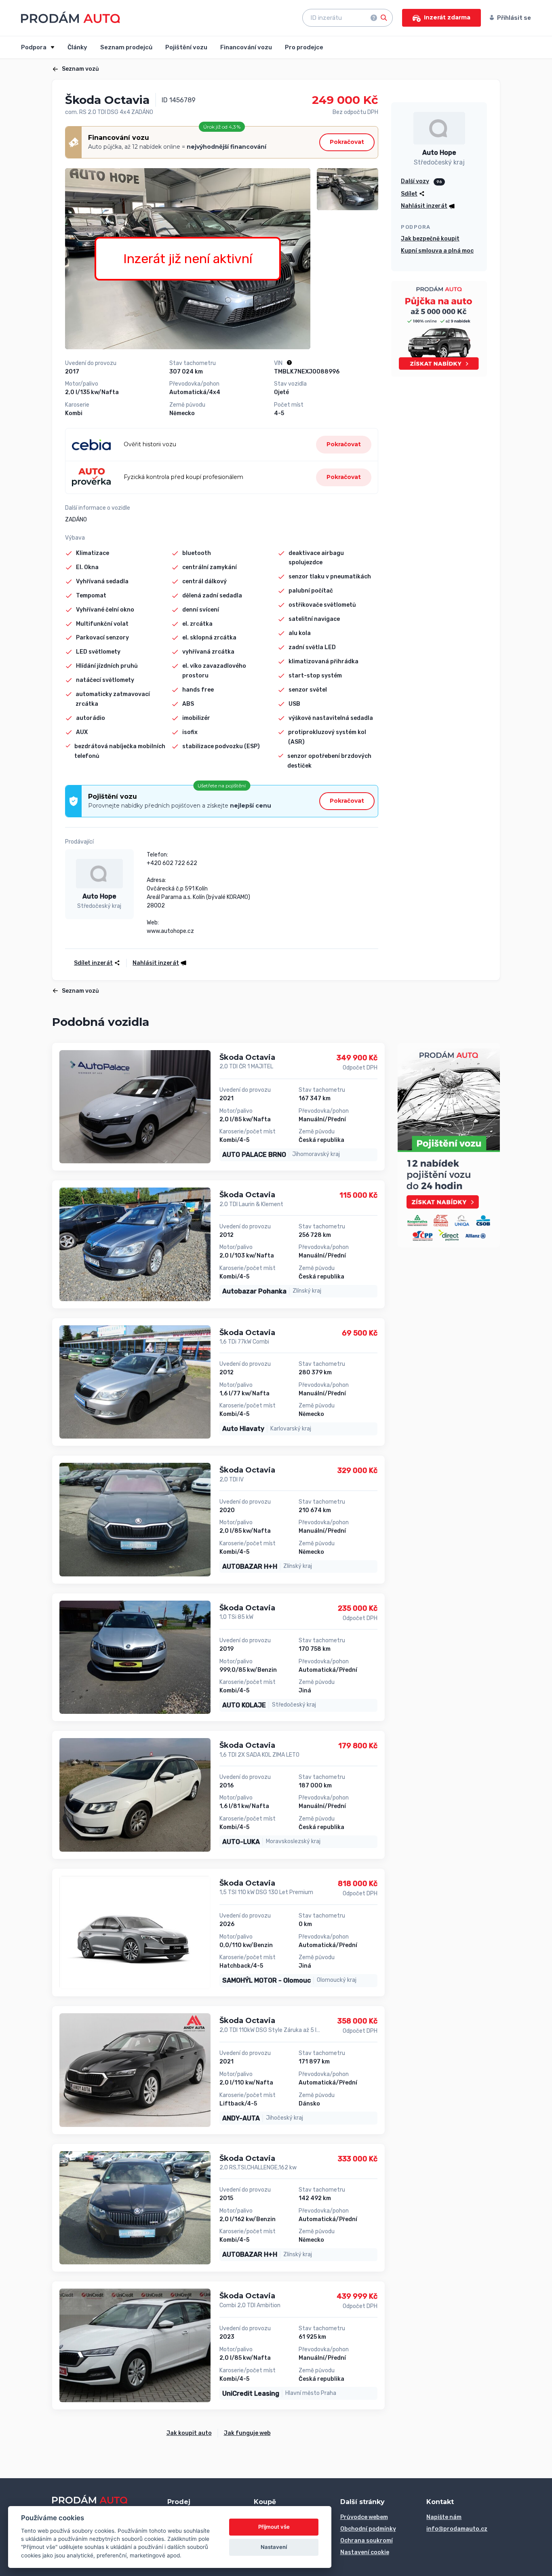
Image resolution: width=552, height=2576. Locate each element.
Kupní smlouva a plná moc (437, 251)
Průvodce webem (364, 2517)
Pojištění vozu (186, 47)
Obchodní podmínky (368, 2529)
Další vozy (415, 181)
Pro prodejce (304, 47)
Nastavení (274, 2547)
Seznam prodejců (126, 47)
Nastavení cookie (365, 2552)
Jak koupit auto (189, 2433)
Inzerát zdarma (447, 17)
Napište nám (444, 2517)
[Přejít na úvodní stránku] (71, 17)
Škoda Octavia (247, 1057)
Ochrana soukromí (367, 2541)
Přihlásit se (514, 18)
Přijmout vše (274, 2527)
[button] (157, 963)
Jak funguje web (247, 2433)
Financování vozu (246, 47)
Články (77, 47)
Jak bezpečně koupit (430, 239)
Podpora (34, 47)
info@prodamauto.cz (457, 2529)
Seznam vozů (80, 69)
